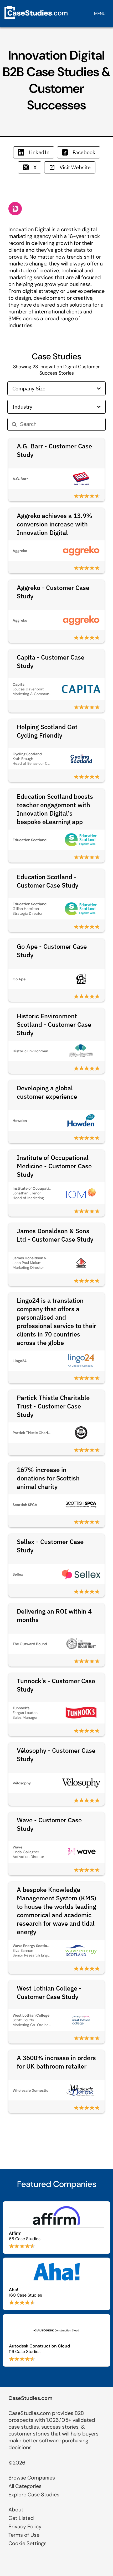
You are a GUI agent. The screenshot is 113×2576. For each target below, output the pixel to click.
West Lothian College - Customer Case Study (49, 1992)
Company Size (29, 388)
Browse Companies (32, 2478)
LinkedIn (39, 152)
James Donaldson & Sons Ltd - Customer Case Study (55, 1235)
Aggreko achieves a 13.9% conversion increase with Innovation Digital (55, 524)
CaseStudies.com (30, 2398)
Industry (22, 407)
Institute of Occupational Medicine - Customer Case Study (54, 1166)
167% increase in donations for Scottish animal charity (48, 1478)
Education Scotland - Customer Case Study (48, 881)
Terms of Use (24, 2535)
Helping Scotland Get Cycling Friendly (47, 731)
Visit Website (75, 167)
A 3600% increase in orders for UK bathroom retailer (56, 2062)
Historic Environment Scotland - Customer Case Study (54, 1024)
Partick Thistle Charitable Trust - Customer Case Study (53, 1406)
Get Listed (21, 2518)
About (16, 2510)
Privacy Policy (25, 2526)
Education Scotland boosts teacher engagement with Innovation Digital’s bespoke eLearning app (55, 809)
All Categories (25, 2486)
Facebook (84, 152)
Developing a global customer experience (47, 1092)
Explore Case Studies (34, 2495)
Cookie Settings (27, 2543)
